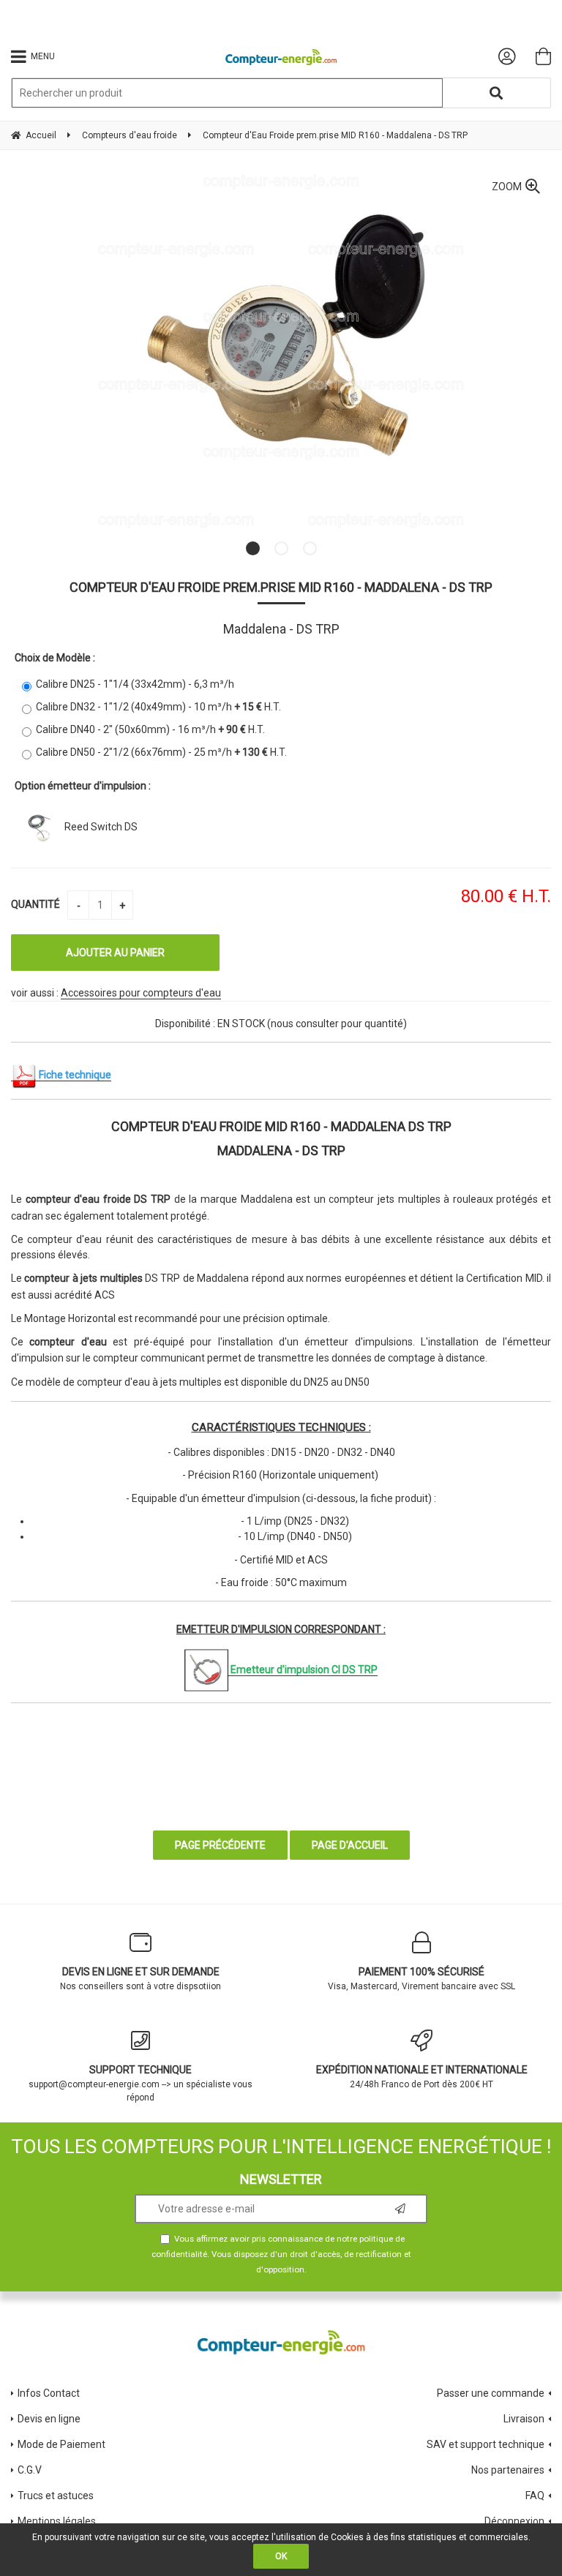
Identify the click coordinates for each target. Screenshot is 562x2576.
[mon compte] (507, 56)
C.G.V (30, 2470)
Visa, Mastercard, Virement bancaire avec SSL (421, 1979)
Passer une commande (491, 2393)
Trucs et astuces (57, 2496)
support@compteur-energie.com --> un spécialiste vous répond (140, 2083)
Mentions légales (57, 2521)
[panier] (543, 56)
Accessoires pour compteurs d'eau (141, 993)
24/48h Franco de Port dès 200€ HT (422, 2077)
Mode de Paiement (61, 2444)
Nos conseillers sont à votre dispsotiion (140, 1979)
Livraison (524, 2419)
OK (281, 2556)
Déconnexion (514, 2521)
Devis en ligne (49, 2419)
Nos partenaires (508, 2470)
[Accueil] (281, 57)
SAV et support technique (486, 2444)
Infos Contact (49, 2393)
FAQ (535, 2496)
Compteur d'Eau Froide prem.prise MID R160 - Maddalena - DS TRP (281, 587)
